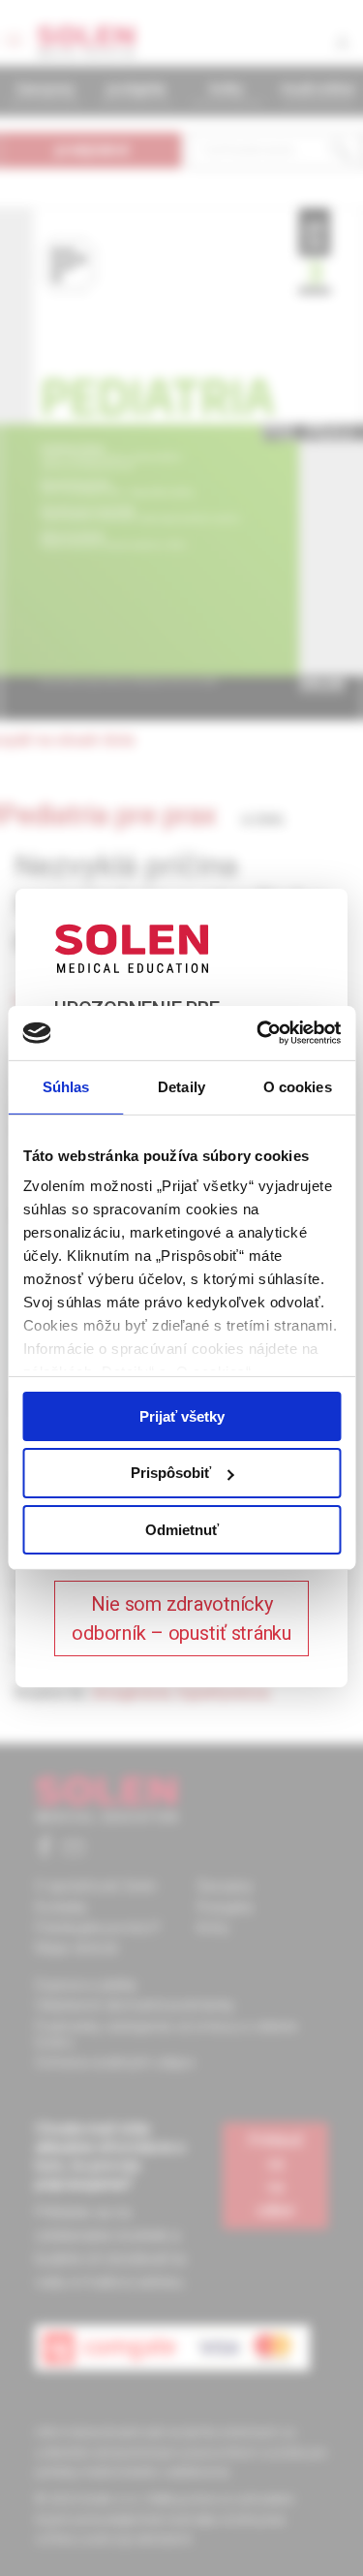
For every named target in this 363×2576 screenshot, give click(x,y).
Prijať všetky (182, 1415)
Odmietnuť (182, 1530)
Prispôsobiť (171, 1473)
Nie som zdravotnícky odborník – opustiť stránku (181, 1618)
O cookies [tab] (298, 1086)
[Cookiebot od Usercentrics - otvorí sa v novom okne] (258, 1033)
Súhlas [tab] (66, 1086)
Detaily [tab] (181, 1086)
